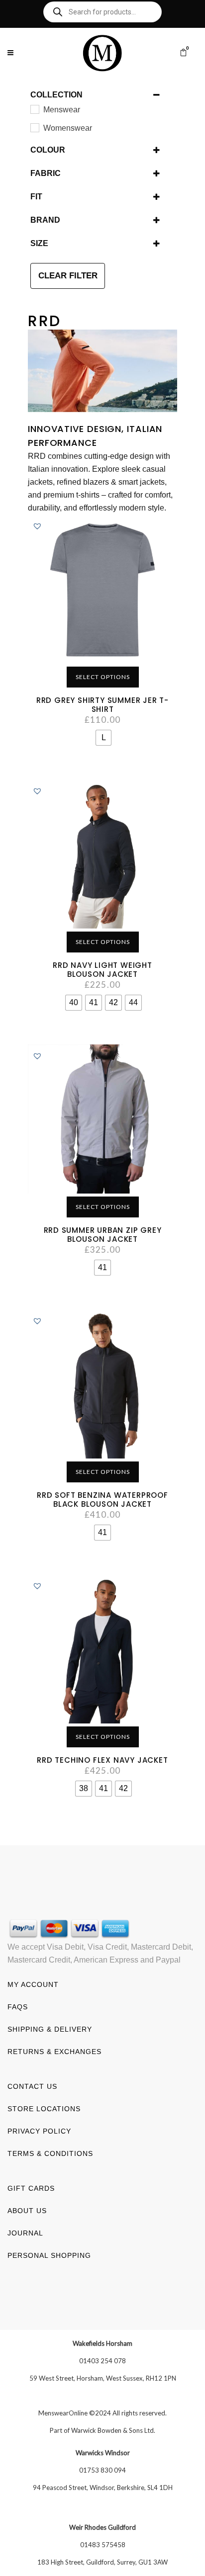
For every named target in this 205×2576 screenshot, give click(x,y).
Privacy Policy (39, 2131)
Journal (25, 2233)
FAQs (18, 2007)
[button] (37, 526)
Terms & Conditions (50, 2153)
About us (27, 2211)
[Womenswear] (34, 127)
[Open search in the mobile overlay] (102, 12)
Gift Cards (31, 2188)
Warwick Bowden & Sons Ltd (112, 2430)
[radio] (103, 738)
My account (33, 1984)
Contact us (32, 2086)
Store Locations (44, 2109)
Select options (103, 677)
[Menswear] (34, 109)
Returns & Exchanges (54, 2052)
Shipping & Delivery (50, 2029)
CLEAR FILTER (68, 276)
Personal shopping (49, 2255)
